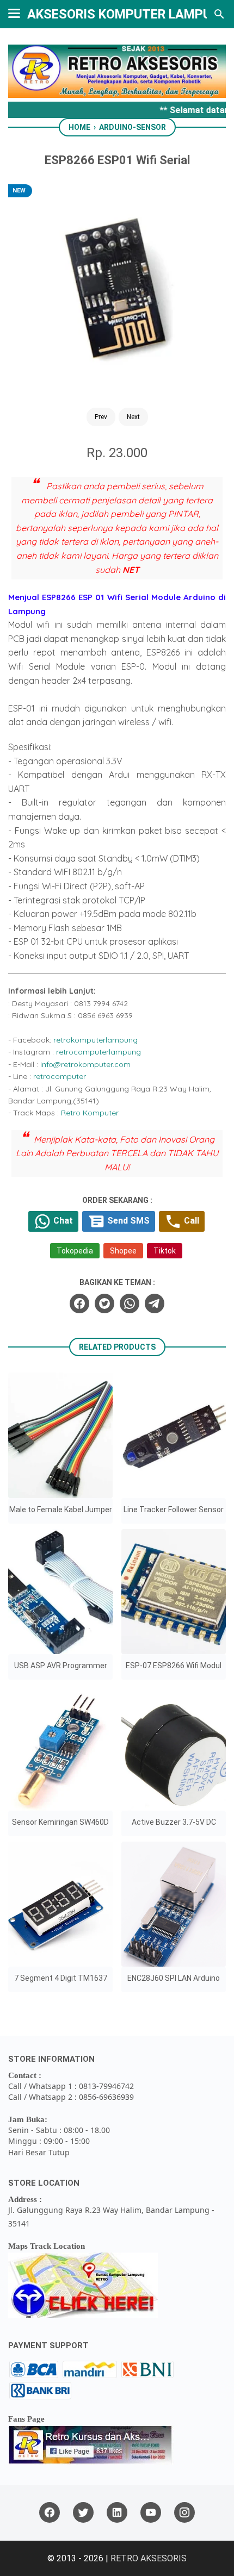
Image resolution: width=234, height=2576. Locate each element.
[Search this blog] (219, 14)
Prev (101, 417)
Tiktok (165, 1251)
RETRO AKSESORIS (149, 2558)
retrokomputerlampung (96, 1040)
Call (190, 1221)
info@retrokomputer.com (85, 1064)
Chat (62, 1221)
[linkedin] (117, 2513)
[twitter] (104, 1303)
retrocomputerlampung (98, 1052)
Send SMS (127, 1221)
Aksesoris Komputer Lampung (128, 14)
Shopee (123, 1251)
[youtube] (151, 2513)
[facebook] (79, 1303)
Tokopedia (75, 1251)
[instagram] (184, 2513)
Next (133, 417)
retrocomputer (60, 1076)
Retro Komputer (90, 1113)
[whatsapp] (130, 1303)
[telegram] (155, 1303)
